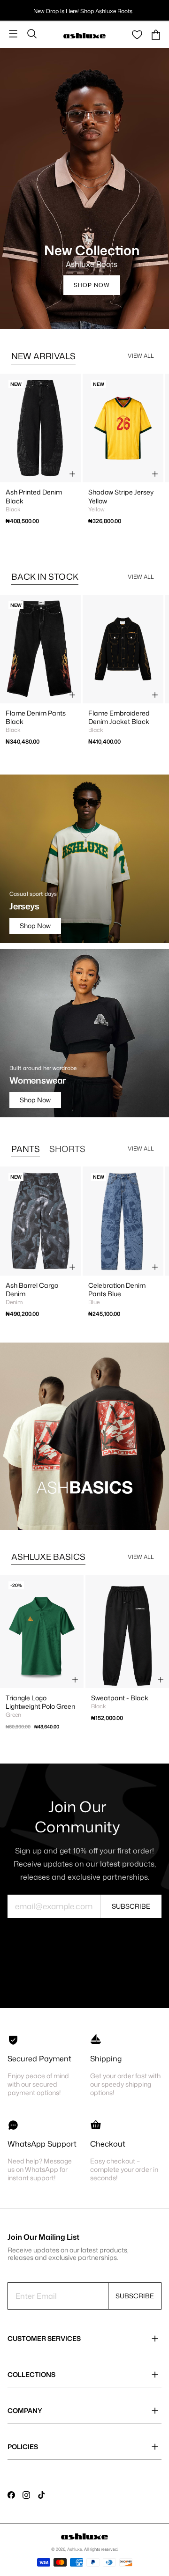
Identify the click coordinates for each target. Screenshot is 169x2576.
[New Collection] (84, 188)
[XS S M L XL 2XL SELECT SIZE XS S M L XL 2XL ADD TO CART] (40, 649)
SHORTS (67, 1149)
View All (141, 356)
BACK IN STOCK (45, 576)
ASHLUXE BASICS (48, 1557)
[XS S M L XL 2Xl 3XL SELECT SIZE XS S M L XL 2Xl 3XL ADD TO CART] (40, 428)
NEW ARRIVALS (43, 356)
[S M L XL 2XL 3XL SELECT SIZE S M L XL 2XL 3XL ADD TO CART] (42, 1631)
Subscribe (131, 1906)
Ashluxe (75, 2549)
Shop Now (92, 285)
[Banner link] (84, 1436)
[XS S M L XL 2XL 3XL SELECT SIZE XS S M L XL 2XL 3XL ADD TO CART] (40, 1221)
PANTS (26, 1149)
